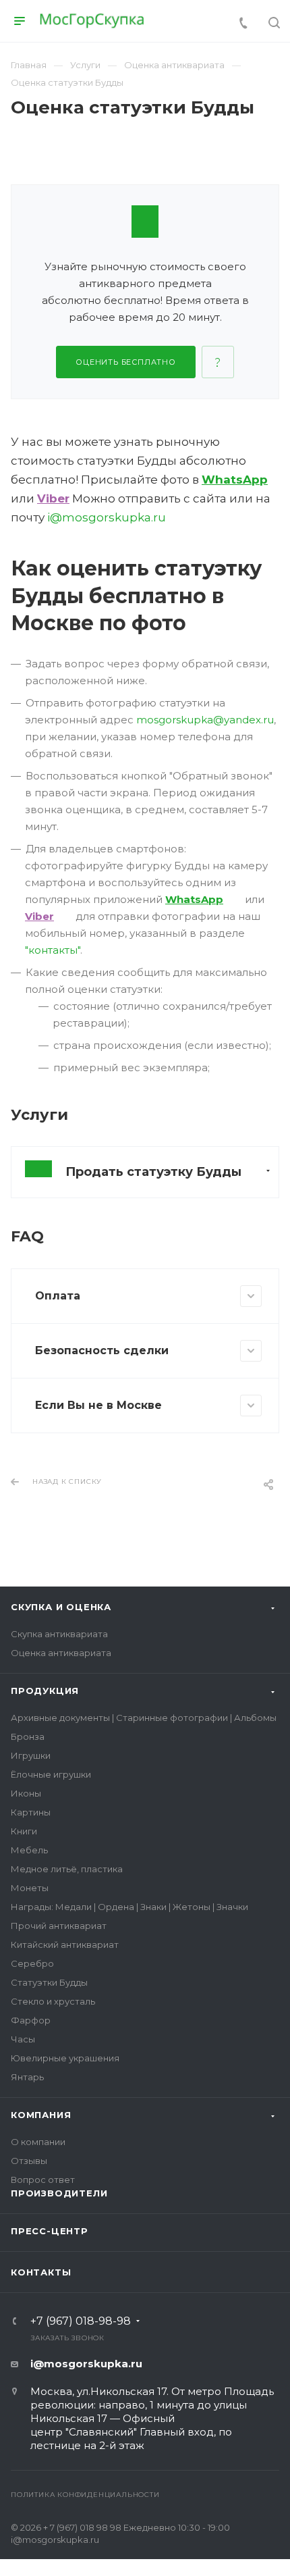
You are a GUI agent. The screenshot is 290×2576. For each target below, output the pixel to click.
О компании (38, 2142)
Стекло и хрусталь (53, 2001)
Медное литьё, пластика (67, 1869)
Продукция (45, 1691)
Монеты (30, 1888)
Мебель (29, 1850)
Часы (23, 2039)
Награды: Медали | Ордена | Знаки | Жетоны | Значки (129, 1907)
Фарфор (31, 2020)
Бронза (28, 1736)
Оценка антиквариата (61, 1653)
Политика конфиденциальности (85, 2495)
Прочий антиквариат (59, 1926)
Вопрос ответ (43, 2180)
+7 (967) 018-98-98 (81, 2321)
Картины (31, 1812)
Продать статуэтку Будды (153, 1172)
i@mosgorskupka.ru (107, 517)
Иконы (26, 1793)
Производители (59, 2193)
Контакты (41, 2272)
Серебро (32, 1963)
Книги (24, 1831)
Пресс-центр (50, 2231)
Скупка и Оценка (61, 1607)
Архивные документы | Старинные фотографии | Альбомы (144, 1718)
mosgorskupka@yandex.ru (205, 720)
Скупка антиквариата (59, 1634)
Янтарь (27, 2077)
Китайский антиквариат (65, 1944)
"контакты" (53, 950)
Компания (41, 2115)
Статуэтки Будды (49, 1982)
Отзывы (29, 2161)
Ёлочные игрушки (51, 1774)
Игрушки (31, 1755)
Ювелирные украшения (65, 2058)
